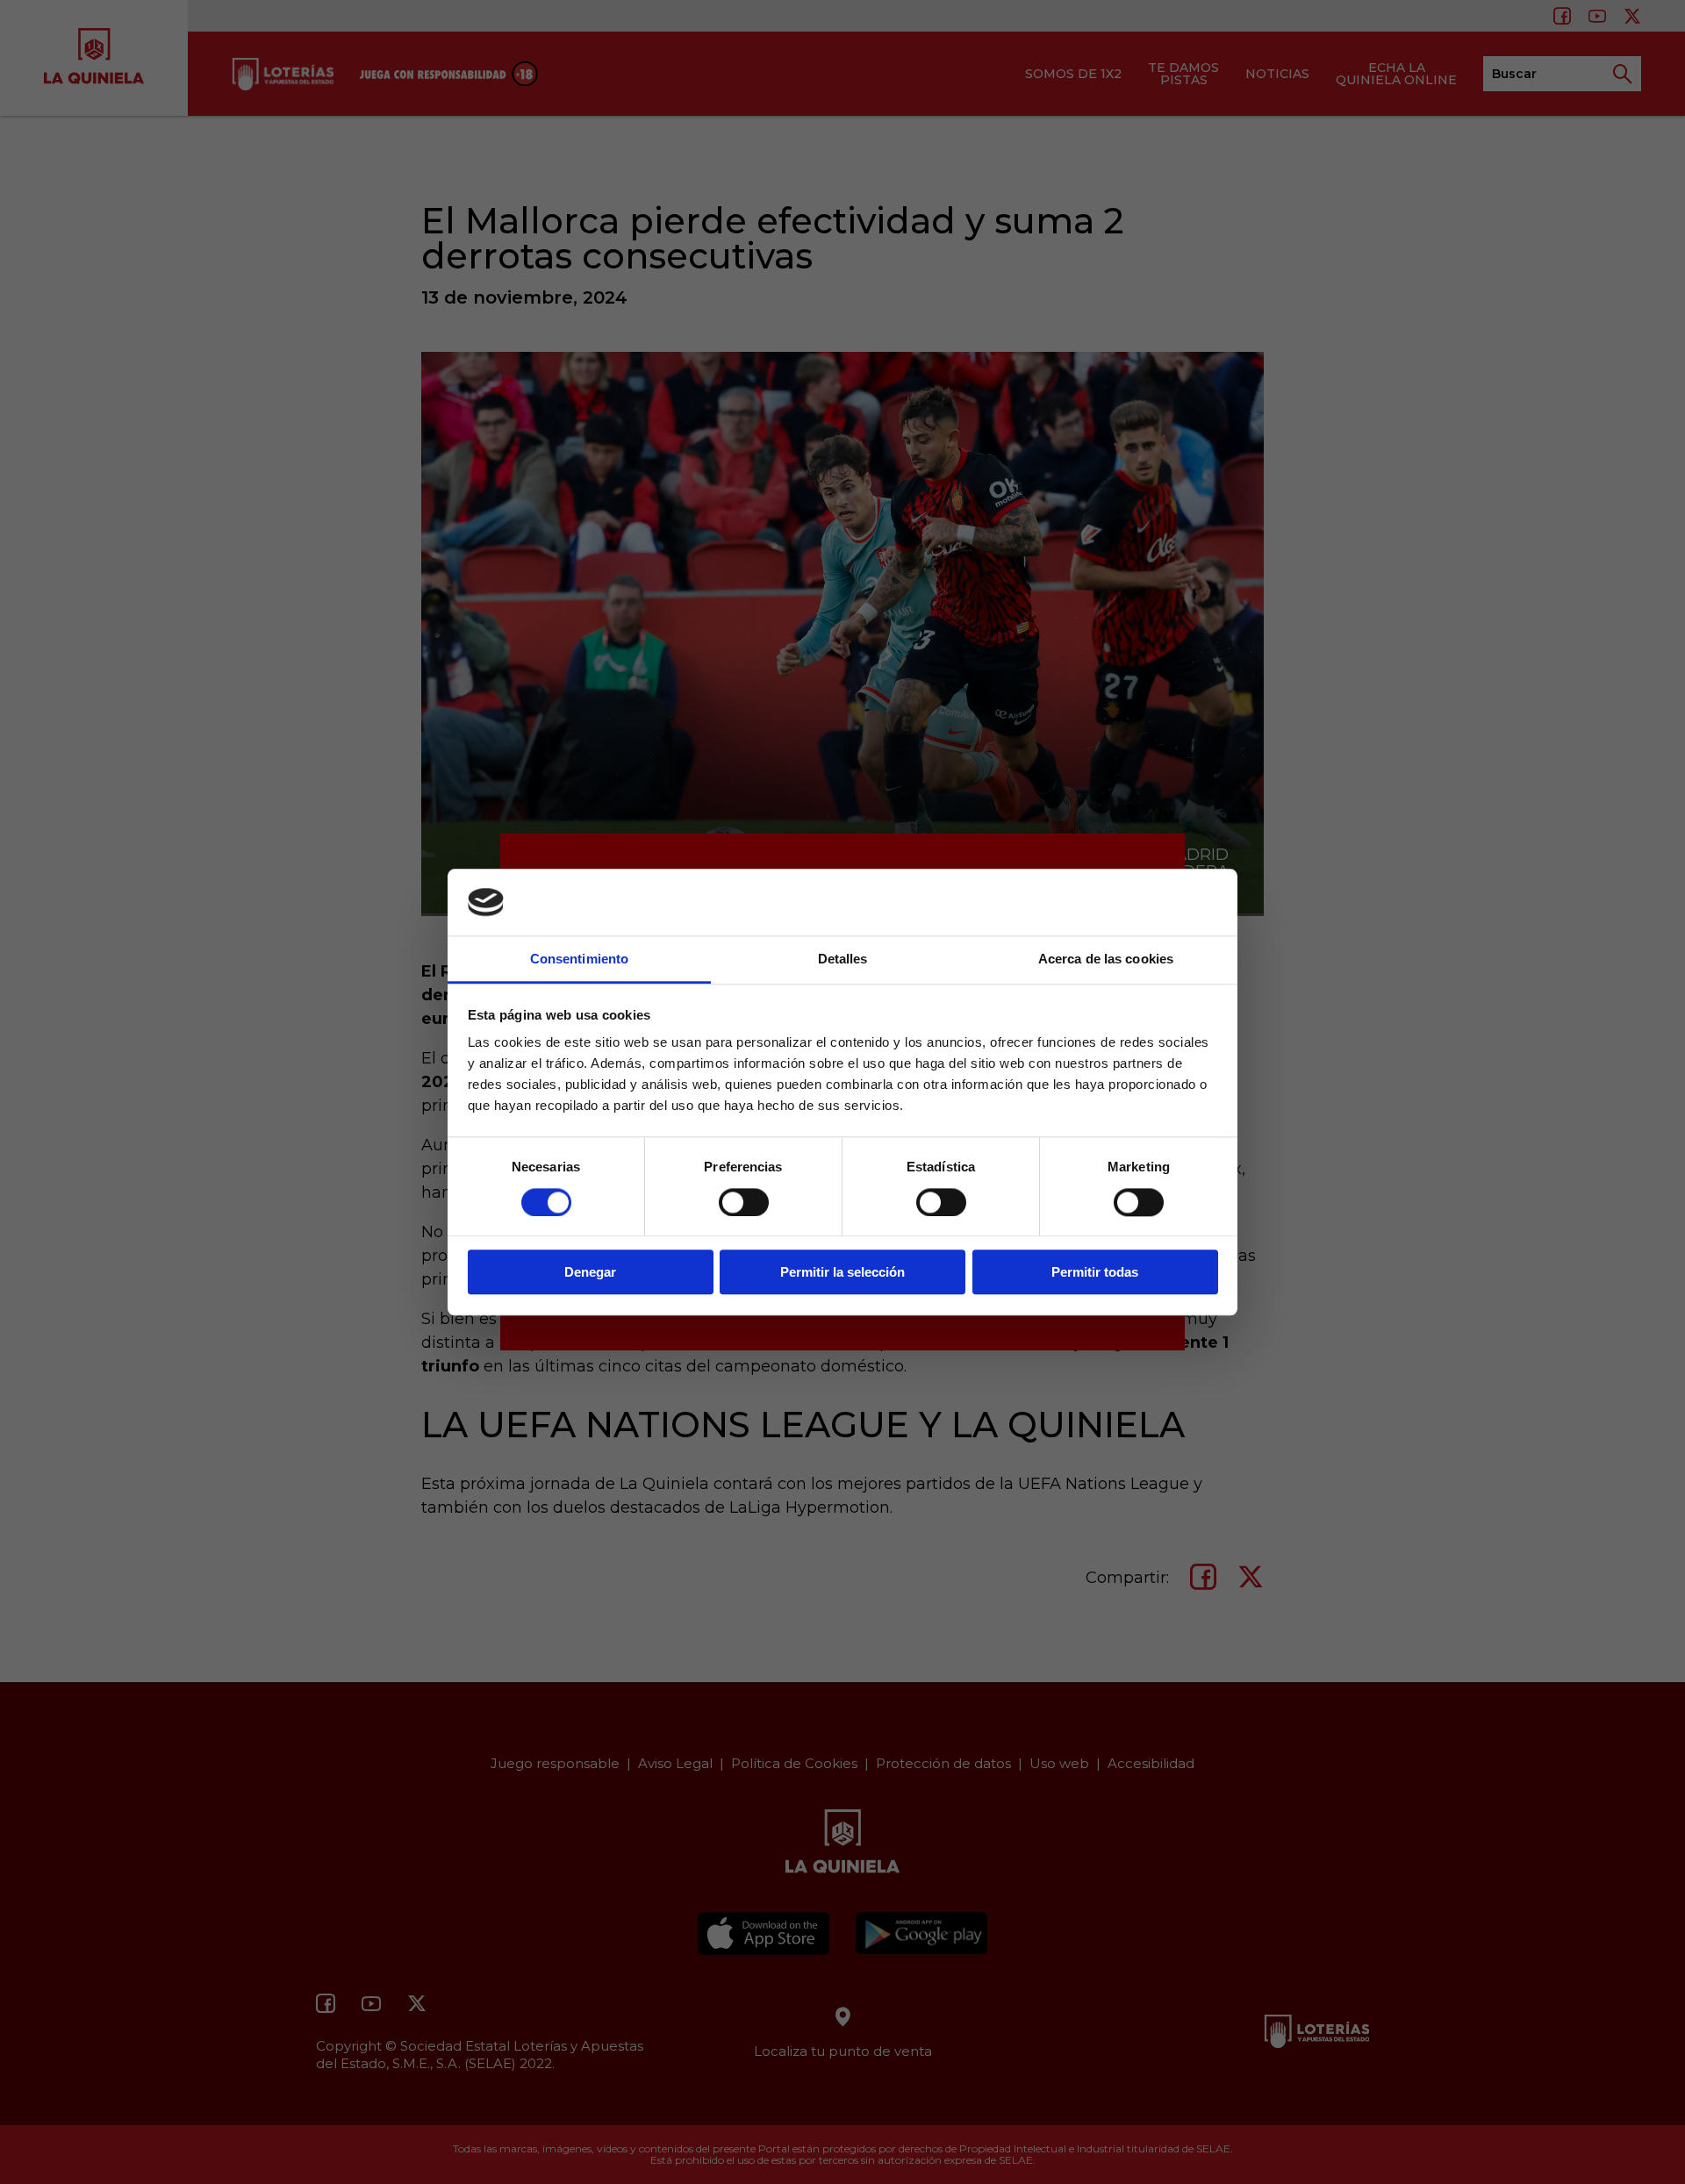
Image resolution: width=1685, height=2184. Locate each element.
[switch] (744, 1202)
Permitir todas (1095, 1272)
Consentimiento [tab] (579, 960)
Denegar (590, 1272)
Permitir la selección (842, 1272)
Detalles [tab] (843, 960)
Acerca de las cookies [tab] (1106, 960)
